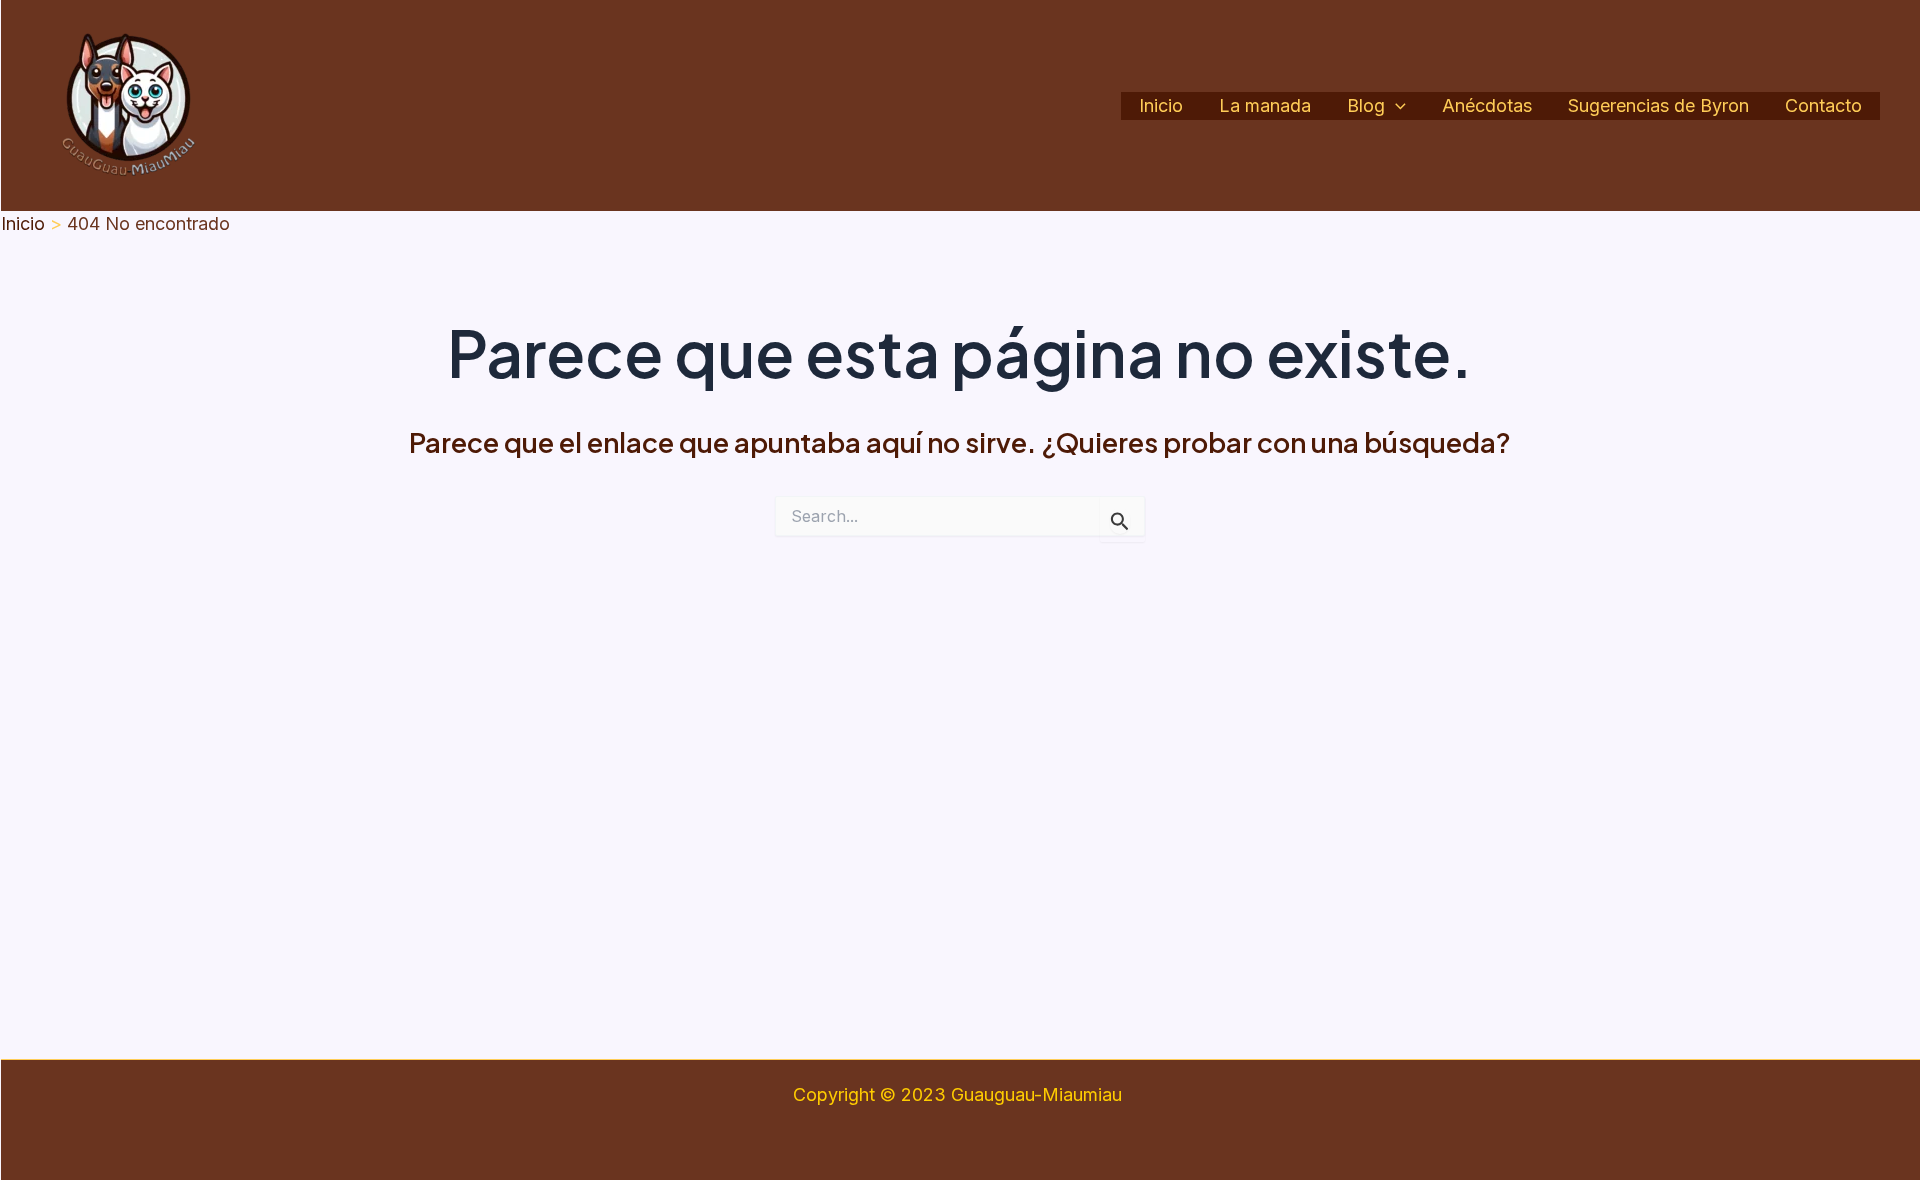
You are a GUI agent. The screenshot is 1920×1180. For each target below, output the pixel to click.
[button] (1395, 106)
